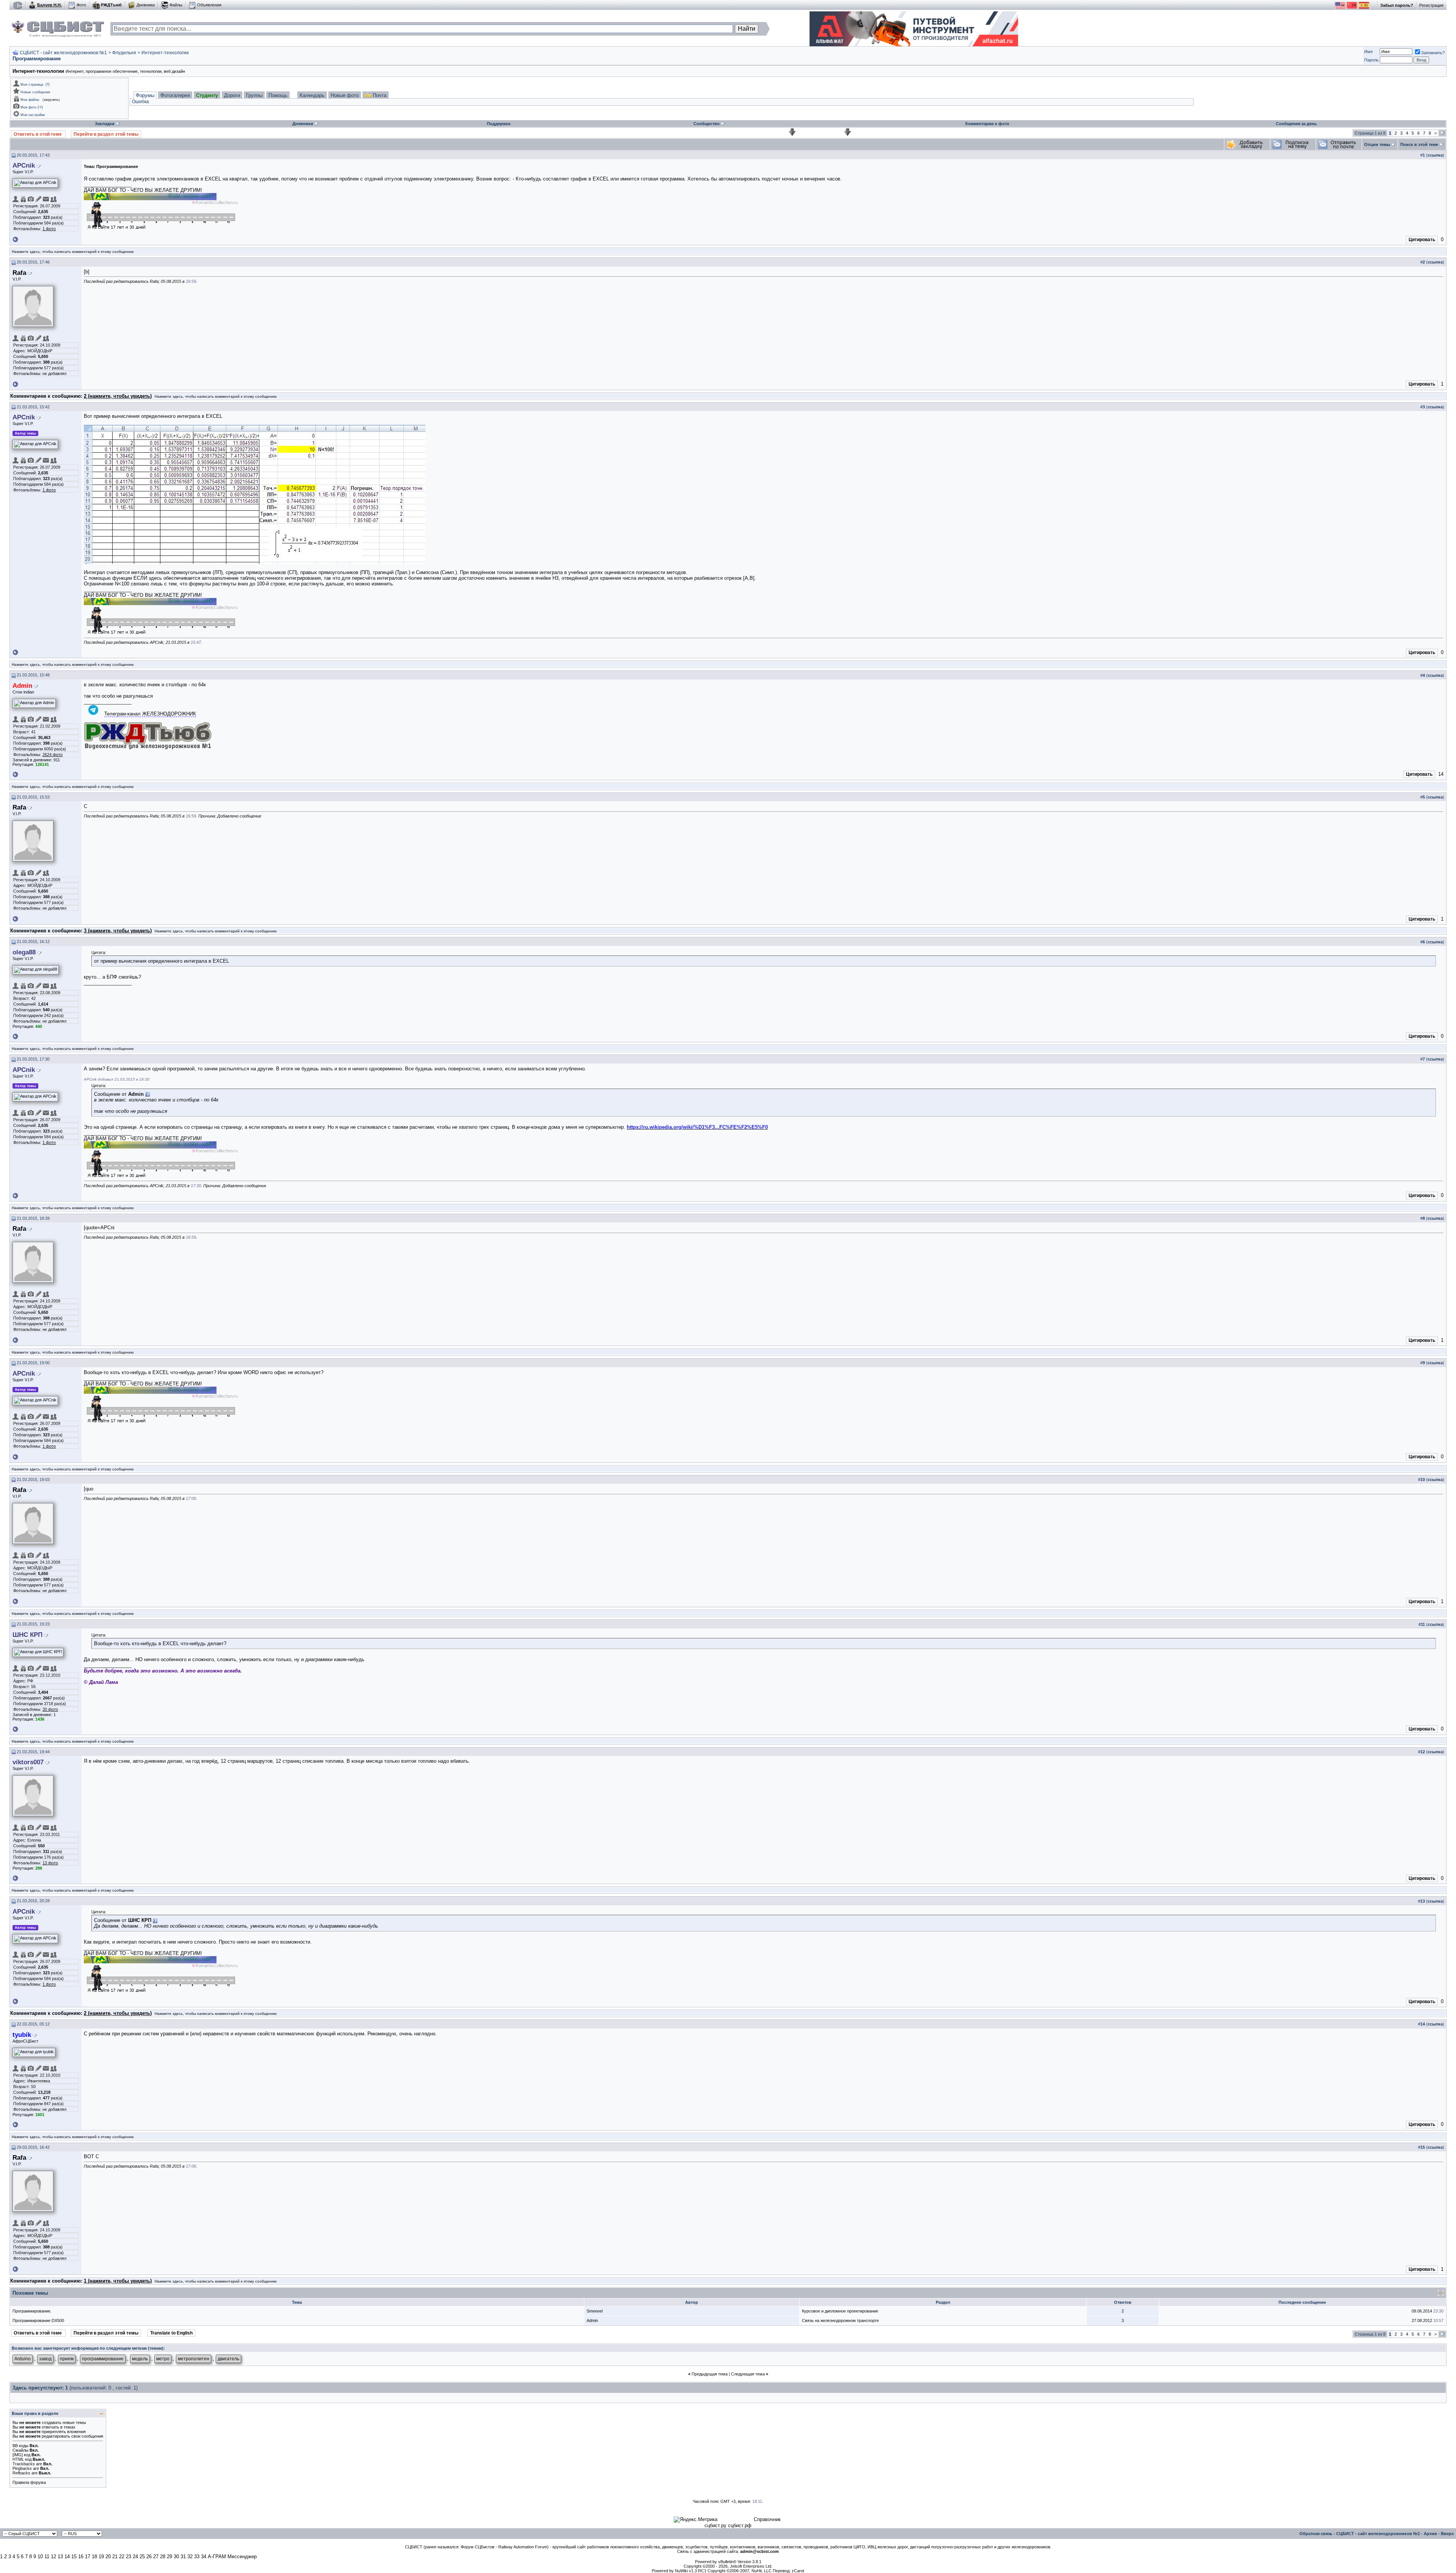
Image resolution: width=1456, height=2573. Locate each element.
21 (115, 2557)
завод (45, 2359)
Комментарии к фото (987, 124)
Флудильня (124, 53)
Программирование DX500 (38, 2320)
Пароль (1371, 60)
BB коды (20, 2446)
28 (163, 2557)
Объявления (209, 5)
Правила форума (29, 2482)
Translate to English (171, 2333)
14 (67, 2557)
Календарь (312, 95)
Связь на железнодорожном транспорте (840, 2320)
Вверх (1447, 2534)
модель (140, 2359)
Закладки (105, 124)
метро (163, 2359)
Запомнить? (1433, 53)
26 (149, 2557)
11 (47, 2557)
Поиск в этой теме (1419, 144)
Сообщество (707, 124)
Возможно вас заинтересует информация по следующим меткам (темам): (88, 2348)
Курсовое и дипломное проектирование (840, 2311)
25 (142, 2557)
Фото (81, 5)
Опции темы (1377, 144)
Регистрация (1431, 5)
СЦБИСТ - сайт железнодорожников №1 (63, 53)
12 (53, 2557)
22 (122, 2557)
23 (129, 2557)
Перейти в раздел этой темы (106, 134)
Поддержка (499, 124)
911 (57, 760)
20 (108, 2557)
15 (74, 2557)
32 (190, 2557)
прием (67, 2359)
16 (81, 2557)
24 (135, 2557)
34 (204, 2557)
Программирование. (32, 2311)
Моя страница (32, 85)
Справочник (767, 2519)
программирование (103, 2359)
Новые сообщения (35, 92)
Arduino (23, 2359)
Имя (1368, 52)
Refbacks (21, 2473)
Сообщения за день (1296, 124)
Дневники (146, 5)
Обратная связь (1316, 2534)
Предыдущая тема (710, 2374)
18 (94, 2557)
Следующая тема (748, 2374)
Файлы (176, 5)
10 (40, 2557)
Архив (1430, 2534)
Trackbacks (24, 2464)
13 (60, 2557)
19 (101, 2557)
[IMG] (18, 2455)
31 (183, 2557)
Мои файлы (30, 100)
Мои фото (28, 107)
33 (197, 2557)
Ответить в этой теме (38, 134)
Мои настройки (33, 115)
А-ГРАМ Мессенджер (232, 2557)
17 (88, 2557)
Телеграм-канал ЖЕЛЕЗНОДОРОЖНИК (150, 714)
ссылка (1435, 155)
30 (176, 2557)
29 (169, 2557)
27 (156, 2557)
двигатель (228, 2359)
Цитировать (1422, 240)
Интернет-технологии (165, 53)
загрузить (51, 100)
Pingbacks (22, 2468)
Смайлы (20, 2450)
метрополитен (194, 2359)
